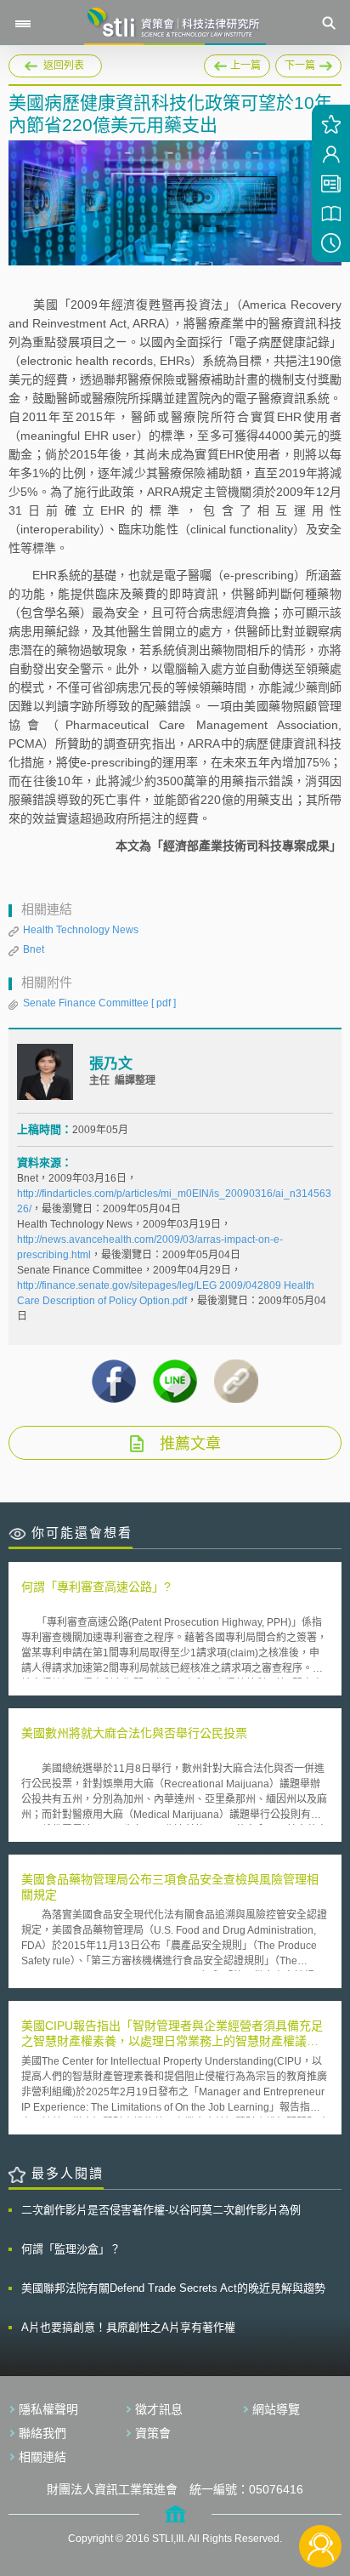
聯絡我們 (42, 2433)
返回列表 (64, 66)
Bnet (34, 949)
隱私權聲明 (48, 2409)
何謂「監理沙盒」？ (71, 2249)
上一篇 (237, 63)
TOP (321, 2490)
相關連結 (42, 2457)
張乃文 (111, 1064)
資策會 (153, 2433)
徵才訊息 (159, 2409)
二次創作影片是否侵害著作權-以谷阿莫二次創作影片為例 (161, 2210)
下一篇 (308, 63)
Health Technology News (81, 930)
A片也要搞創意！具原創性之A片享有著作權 (128, 2327)
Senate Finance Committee (99, 1003)
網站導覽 (276, 2409)
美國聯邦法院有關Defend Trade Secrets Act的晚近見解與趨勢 (173, 2288)
